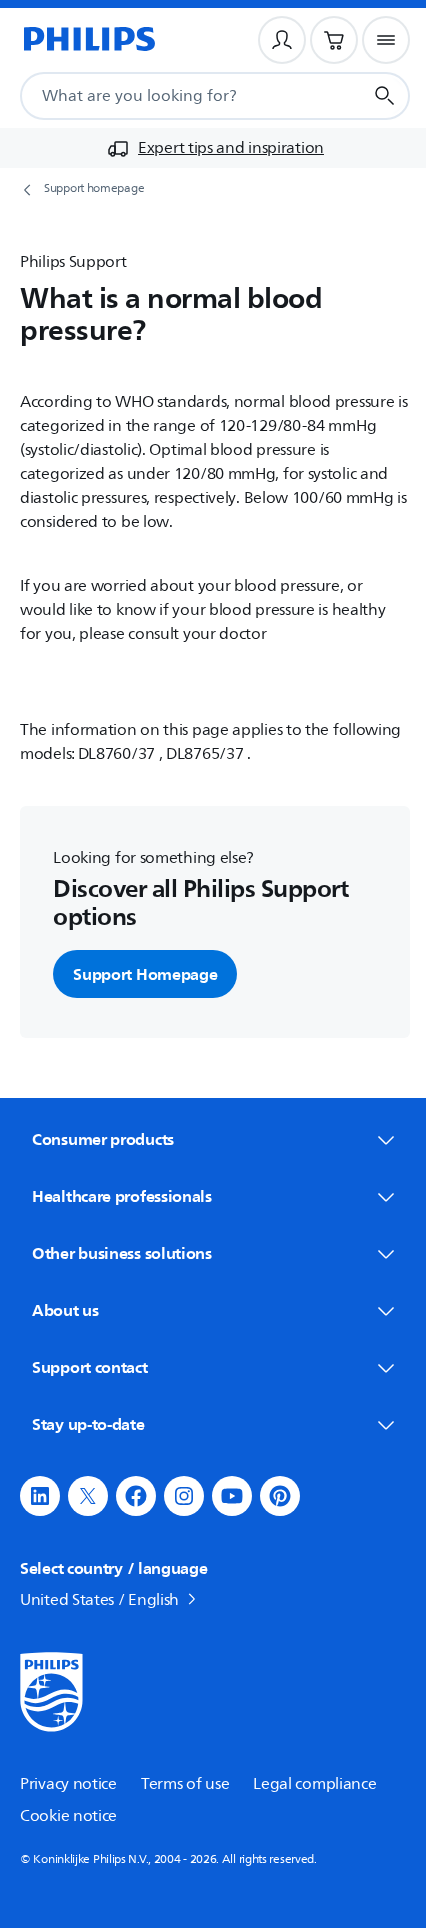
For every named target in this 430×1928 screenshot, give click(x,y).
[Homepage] (88, 40)
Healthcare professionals (122, 1196)
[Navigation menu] (386, 40)
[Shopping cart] (334, 40)
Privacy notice (68, 1784)
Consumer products (103, 1139)
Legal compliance (314, 1784)
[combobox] (167, 96)
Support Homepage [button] (145, 974)
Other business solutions (122, 1253)
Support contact (90, 1367)
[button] (40, 1496)
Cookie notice (68, 1816)
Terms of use (185, 1784)
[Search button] (385, 96)
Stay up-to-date (88, 1424)
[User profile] (282, 40)
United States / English (99, 1600)
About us (65, 1310)
